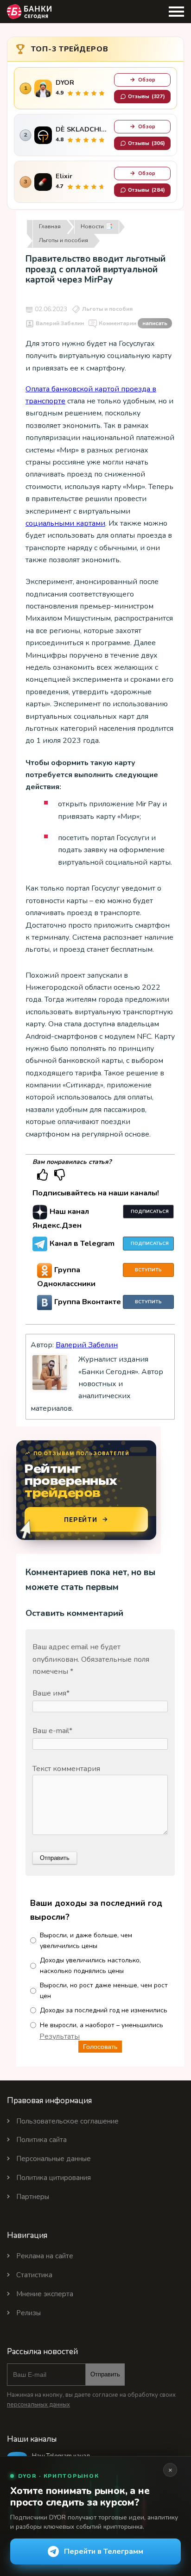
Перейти (81, 1519)
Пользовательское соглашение (67, 2121)
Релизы (29, 2313)
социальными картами (65, 523)
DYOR (65, 83)
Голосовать (100, 2047)
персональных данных (38, 2405)
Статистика (34, 2275)
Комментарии (133, 323)
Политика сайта (41, 2140)
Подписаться (150, 1212)
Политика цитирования (54, 2178)
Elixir (64, 176)
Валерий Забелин (60, 323)
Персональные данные (54, 2159)
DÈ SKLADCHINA (83, 129)
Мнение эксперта (45, 2294)
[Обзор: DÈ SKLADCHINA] (43, 135)
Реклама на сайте (45, 2256)
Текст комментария (66, 1769)
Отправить (105, 2374)
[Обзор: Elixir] (43, 182)
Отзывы (146, 96)
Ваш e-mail (52, 1731)
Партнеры (33, 2197)
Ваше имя (51, 1693)
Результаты (60, 2036)
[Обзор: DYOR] (43, 88)
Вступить (148, 1270)
